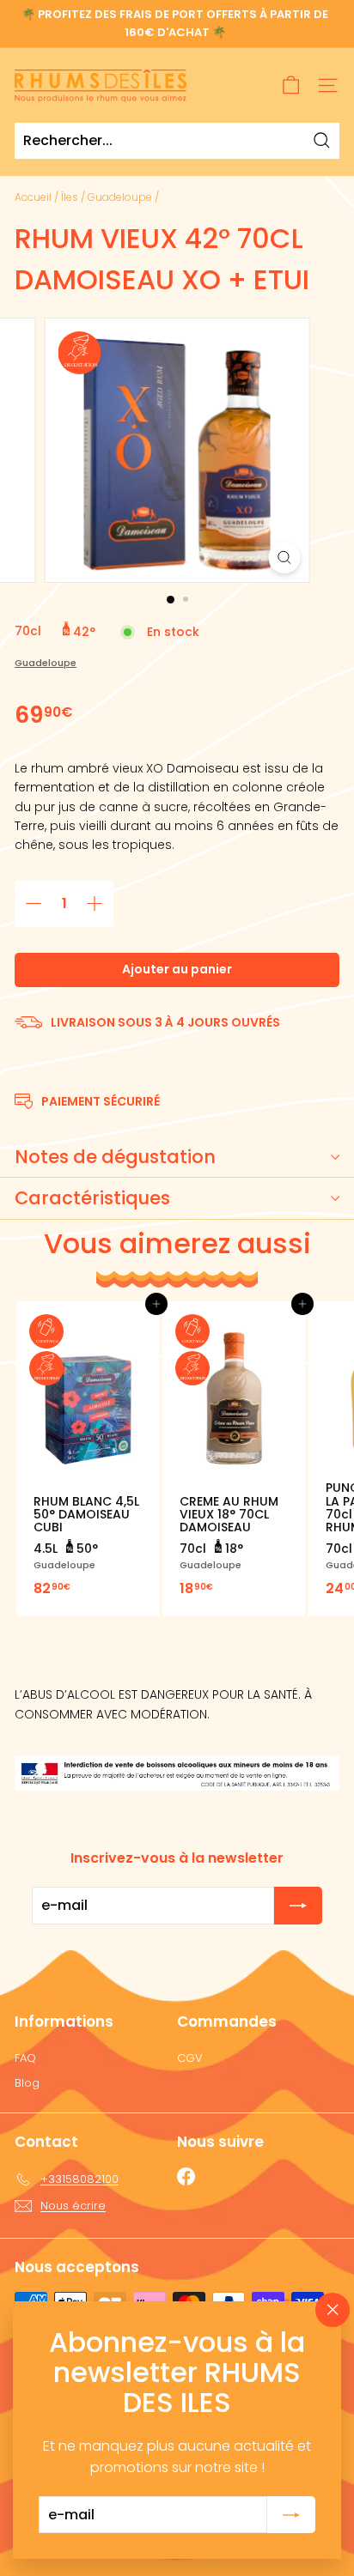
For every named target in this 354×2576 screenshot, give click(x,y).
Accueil (33, 197)
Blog (27, 2083)
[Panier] (291, 85)
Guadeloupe (120, 197)
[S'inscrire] (291, 2514)
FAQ (25, 2058)
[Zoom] (285, 558)
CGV (190, 2058)
